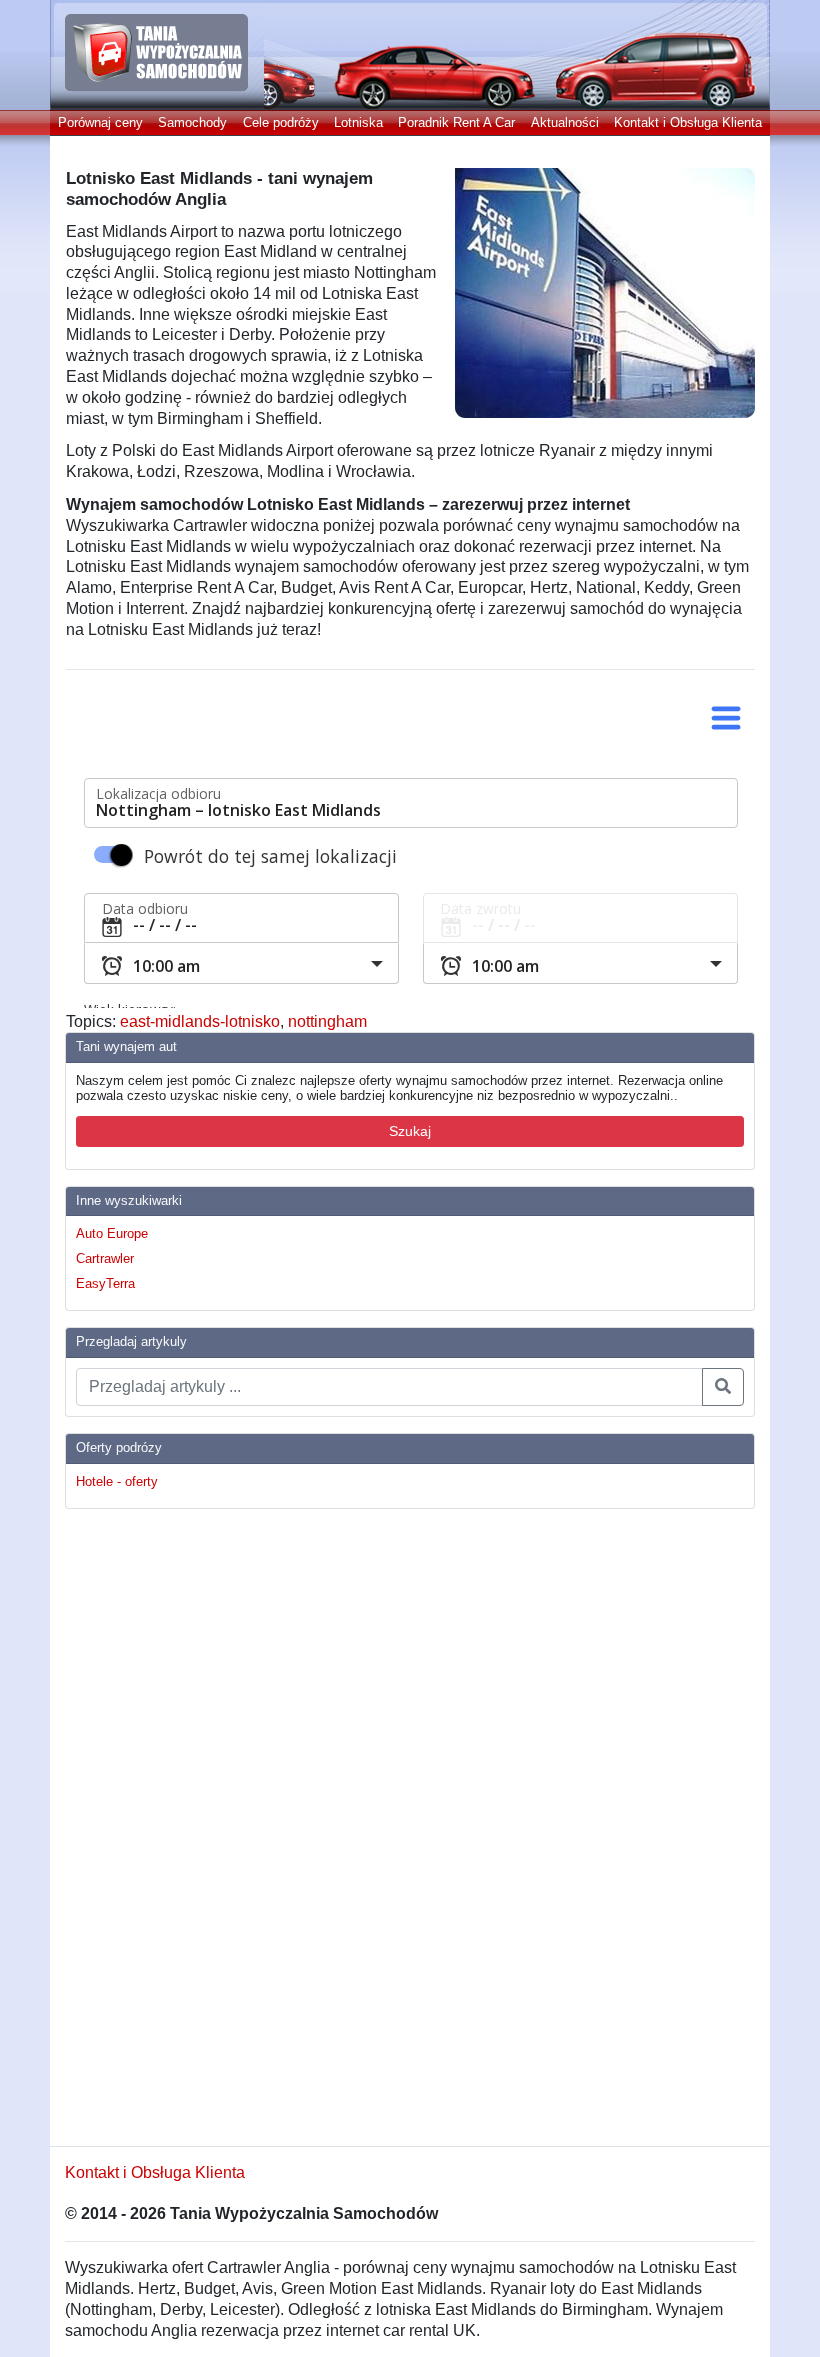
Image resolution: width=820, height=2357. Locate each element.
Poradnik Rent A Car (456, 122)
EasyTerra (105, 1283)
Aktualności (565, 122)
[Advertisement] (145, 1825)
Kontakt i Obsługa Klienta (688, 122)
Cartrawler (105, 1258)
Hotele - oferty (117, 1481)
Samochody (192, 122)
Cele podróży (281, 122)
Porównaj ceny (100, 122)
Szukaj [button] (410, 1131)
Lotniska (358, 122)
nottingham (327, 1021)
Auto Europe (112, 1233)
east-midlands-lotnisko (200, 1021)
